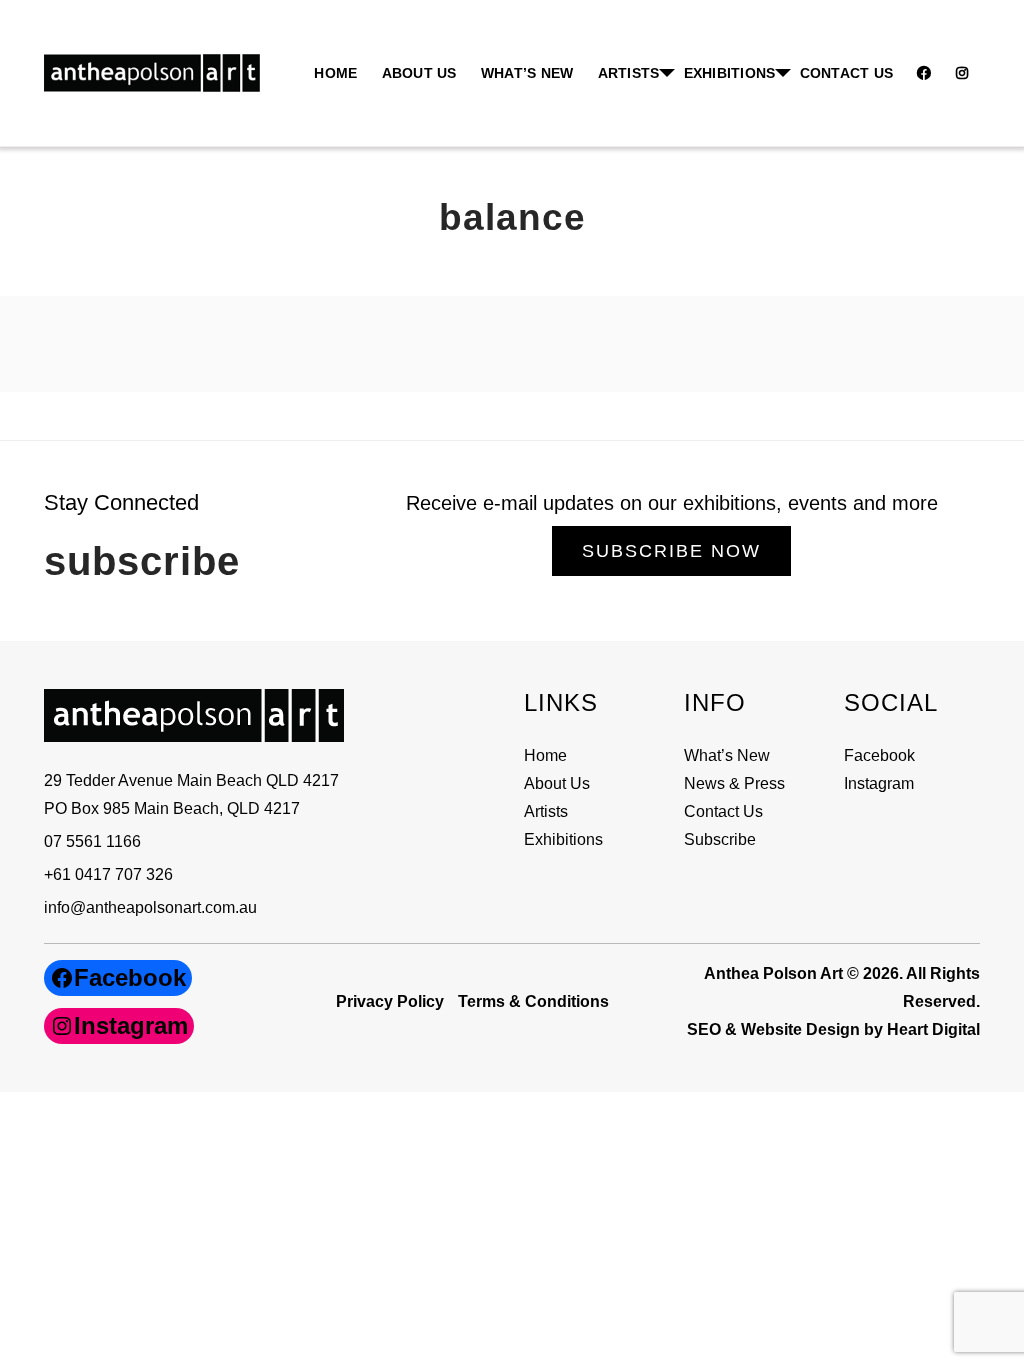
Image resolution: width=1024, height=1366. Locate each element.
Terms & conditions (533, 1001)
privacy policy (390, 1001)
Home (335, 73)
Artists (546, 811)
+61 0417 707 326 (108, 874)
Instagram (879, 783)
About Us (419, 73)
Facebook (879, 755)
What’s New (527, 73)
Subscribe (720, 839)
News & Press (734, 783)
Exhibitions (730, 73)
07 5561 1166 (92, 841)
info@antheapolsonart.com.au (150, 907)
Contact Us (847, 73)
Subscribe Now (671, 551)
